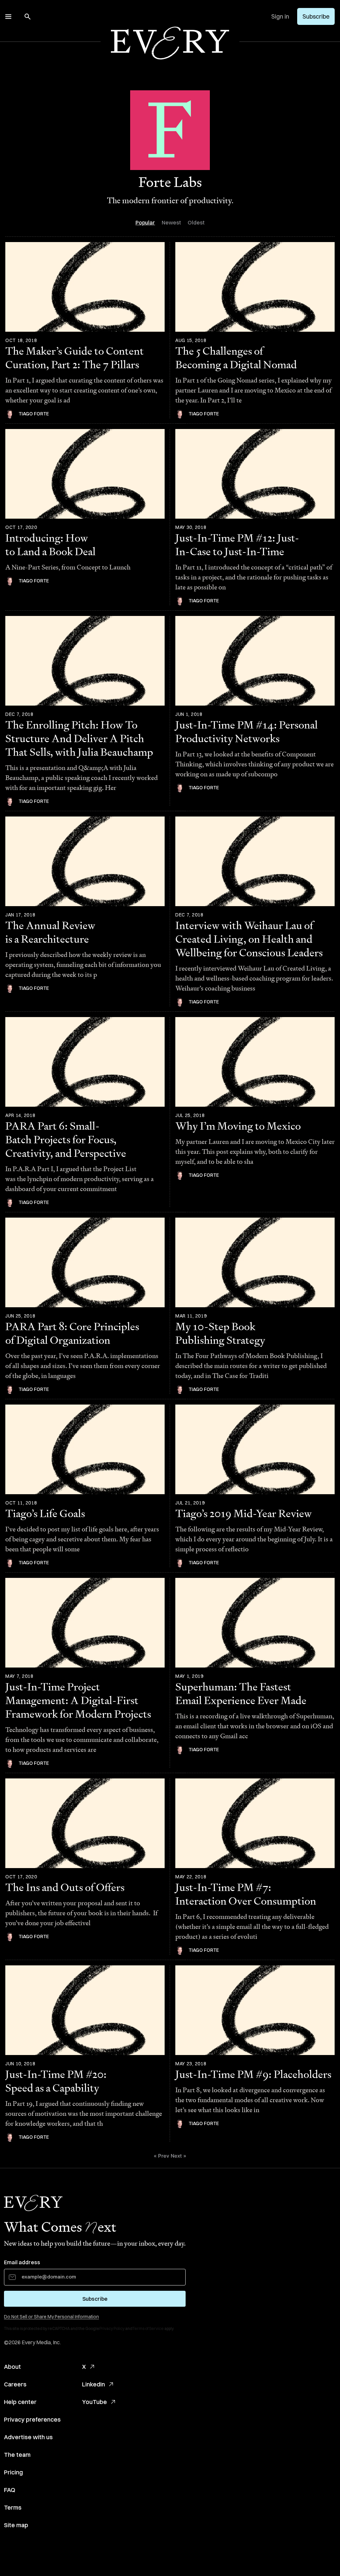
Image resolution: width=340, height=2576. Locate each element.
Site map (16, 2525)
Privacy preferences (32, 2419)
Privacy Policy (112, 2328)
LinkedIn (93, 2384)
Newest (171, 222)
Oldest (196, 222)
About (12, 2367)
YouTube (94, 2402)
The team (17, 2455)
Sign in (280, 16)
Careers (15, 2384)
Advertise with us (28, 2437)
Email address (22, 2262)
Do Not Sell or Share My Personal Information (51, 2317)
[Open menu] (8, 17)
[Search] (28, 17)
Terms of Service (148, 2328)
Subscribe (316, 16)
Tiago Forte (34, 414)
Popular (145, 222)
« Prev (162, 2156)
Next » (178, 2156)
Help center (20, 2402)
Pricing (13, 2472)
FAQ (10, 2490)
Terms (13, 2507)
